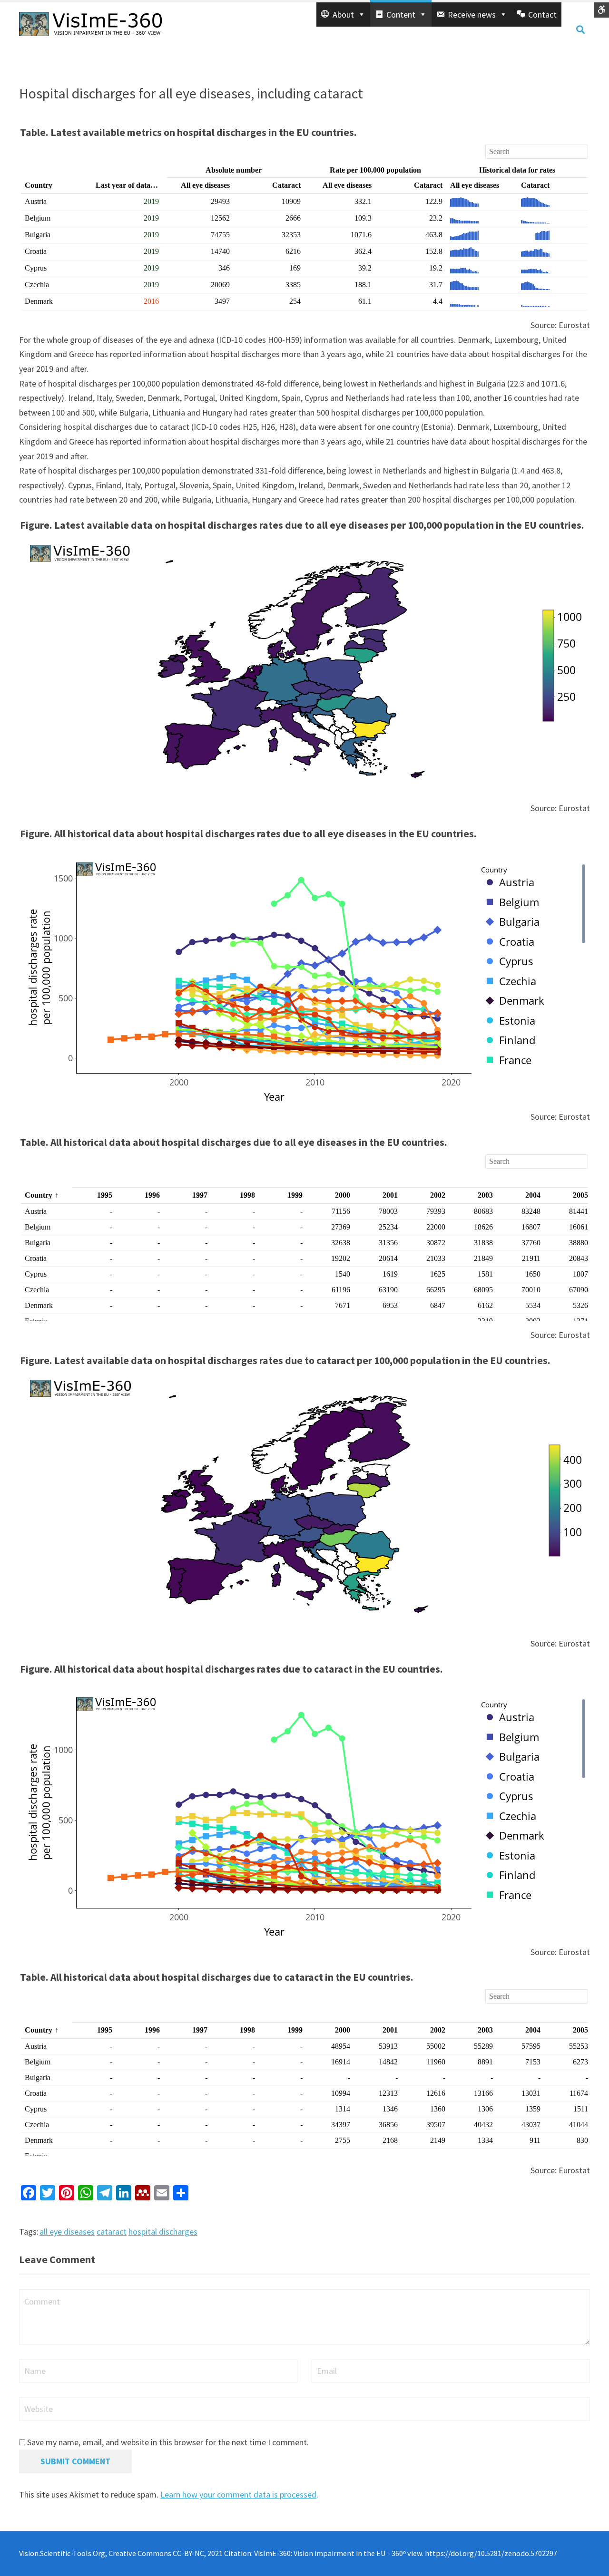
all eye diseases (67, 2232)
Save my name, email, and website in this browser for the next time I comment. (168, 2442)
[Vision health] (90, 23)
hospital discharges (163, 2232)
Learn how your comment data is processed (238, 2494)
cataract (112, 2232)
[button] (343, 15)
